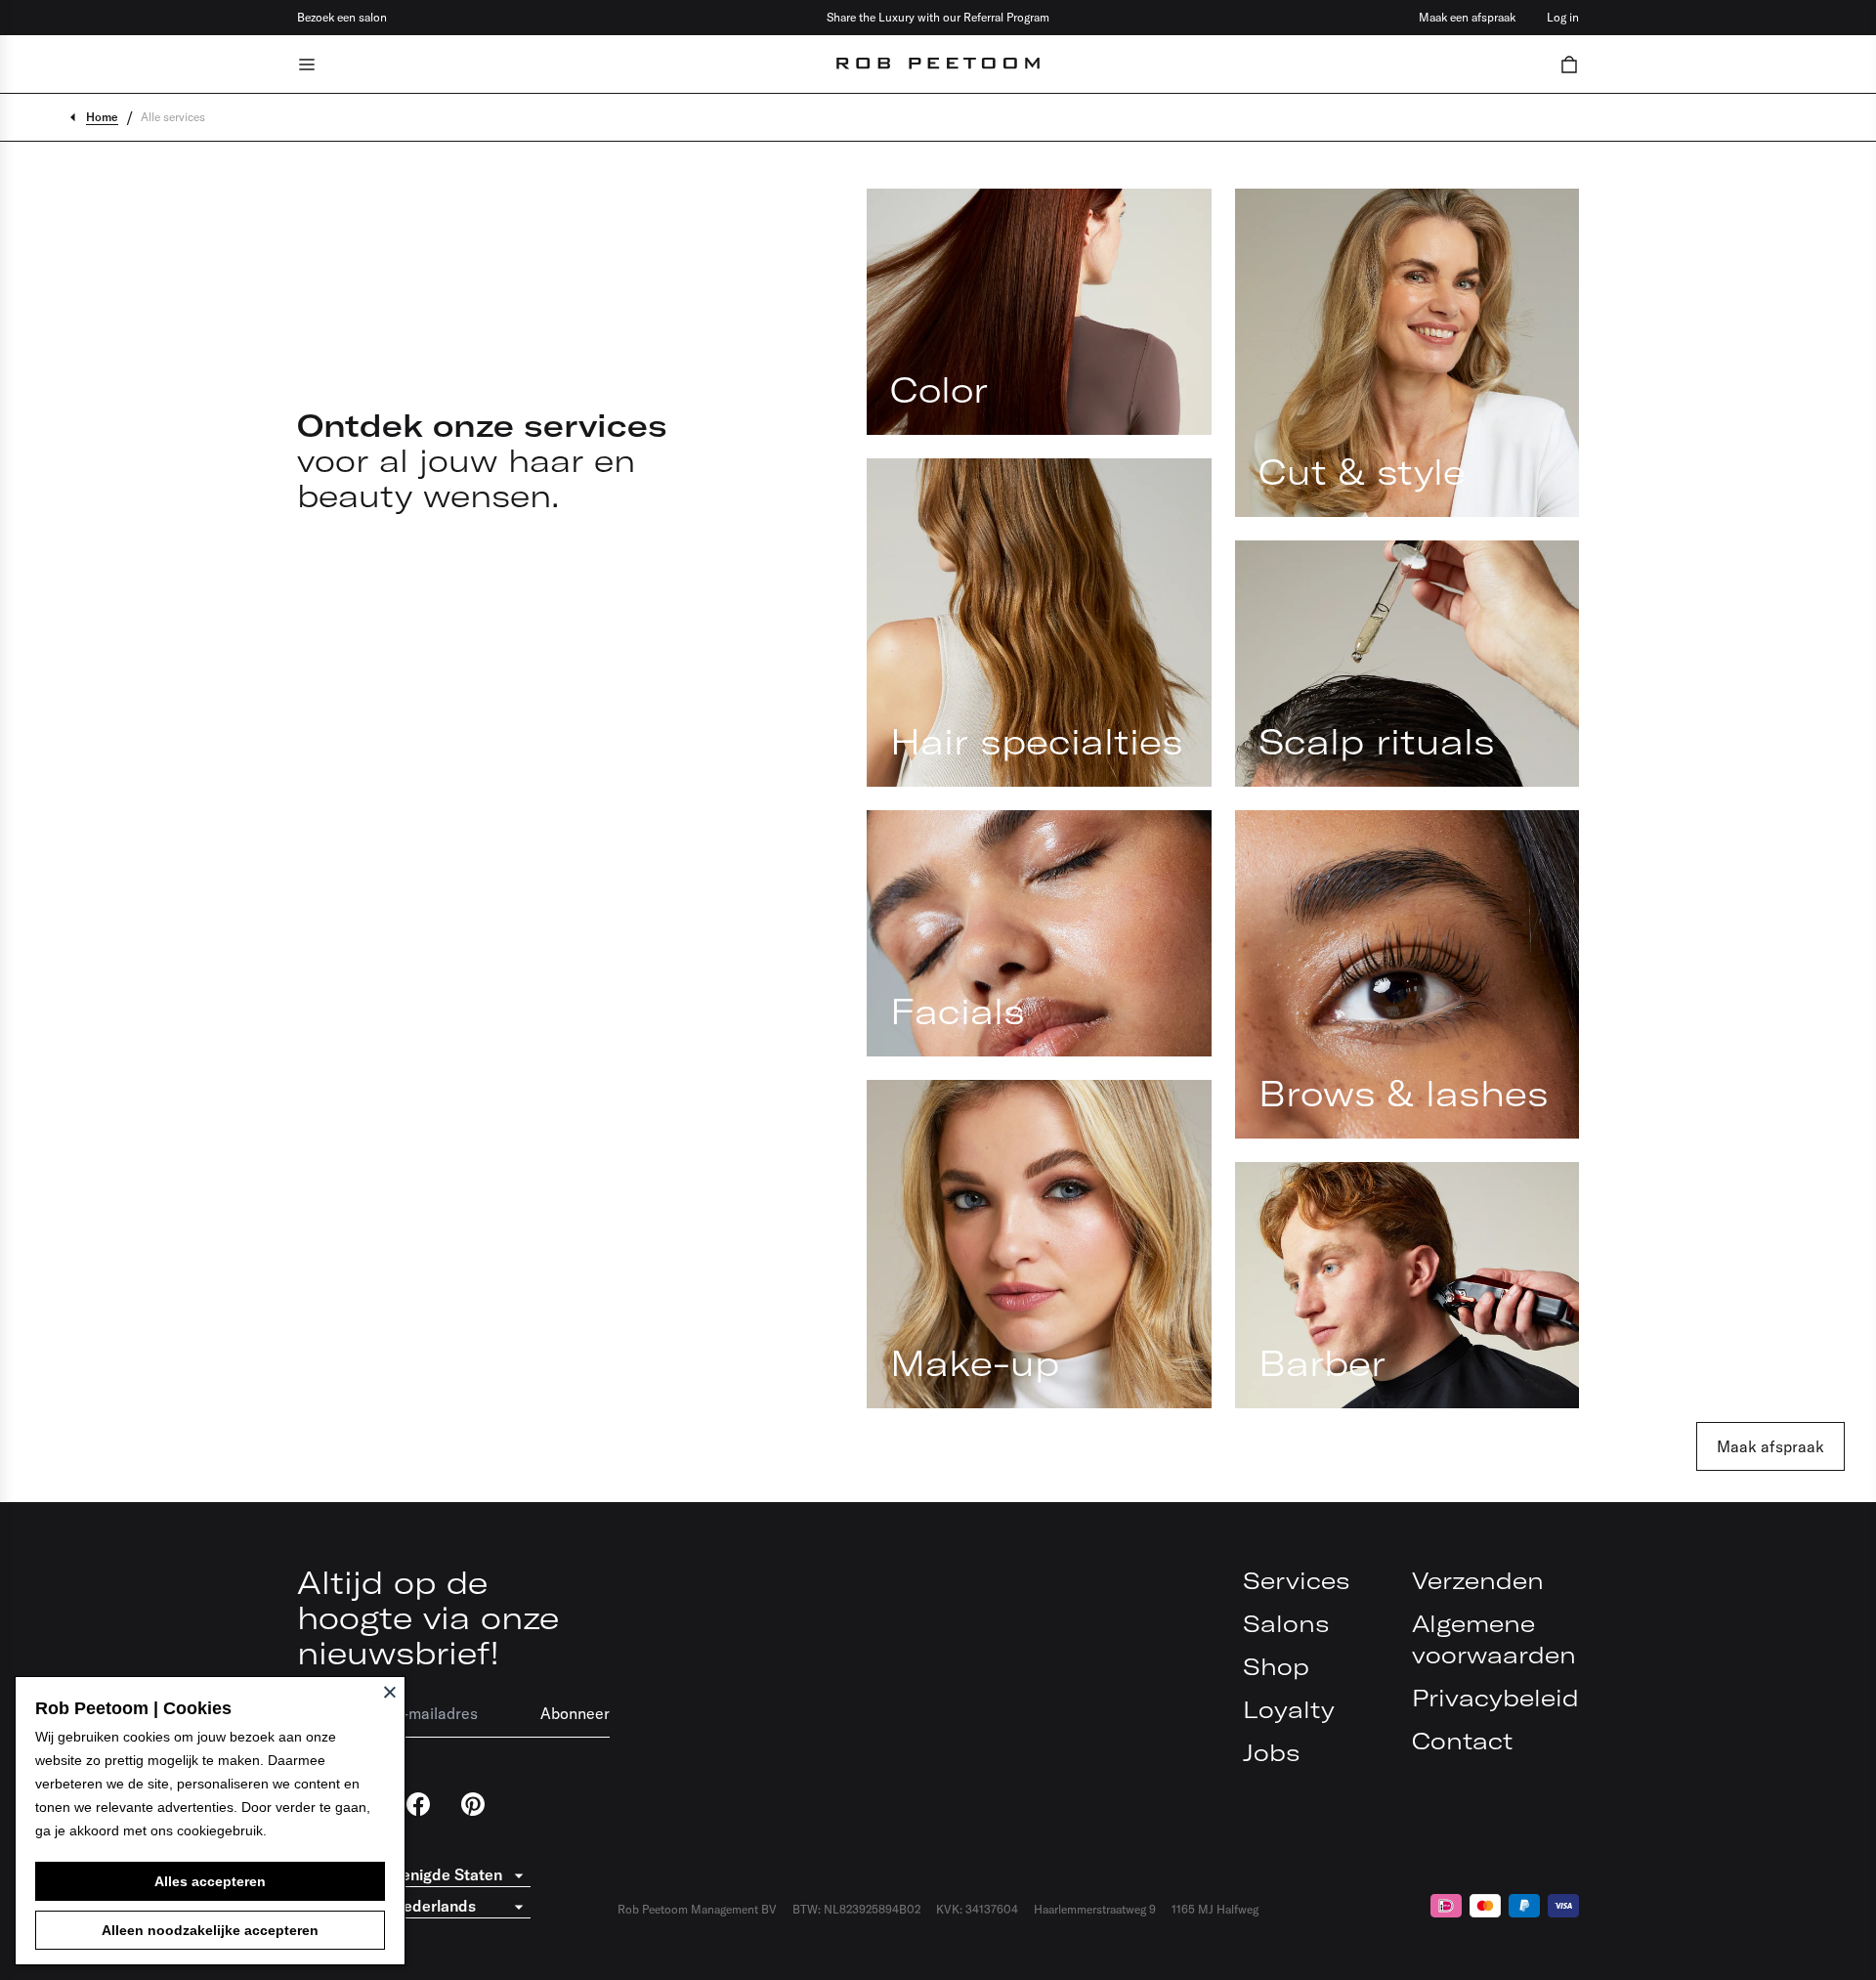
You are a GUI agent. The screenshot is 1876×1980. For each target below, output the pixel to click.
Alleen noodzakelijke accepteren (210, 1930)
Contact (1462, 1741)
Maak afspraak (1770, 1446)
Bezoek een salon (342, 17)
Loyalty (1289, 1709)
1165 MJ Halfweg (1215, 1909)
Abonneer (575, 1713)
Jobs (1271, 1752)
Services (1296, 1580)
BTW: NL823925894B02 (856, 1909)
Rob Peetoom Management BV (697, 1909)
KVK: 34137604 (977, 1909)
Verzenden (1478, 1580)
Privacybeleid (1495, 1698)
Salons (1286, 1623)
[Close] (390, 1692)
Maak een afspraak (1467, 17)
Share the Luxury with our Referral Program (938, 17)
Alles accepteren (210, 1881)
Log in (1563, 17)
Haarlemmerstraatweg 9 (1095, 1909)
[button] (1569, 64)
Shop (1276, 1666)
